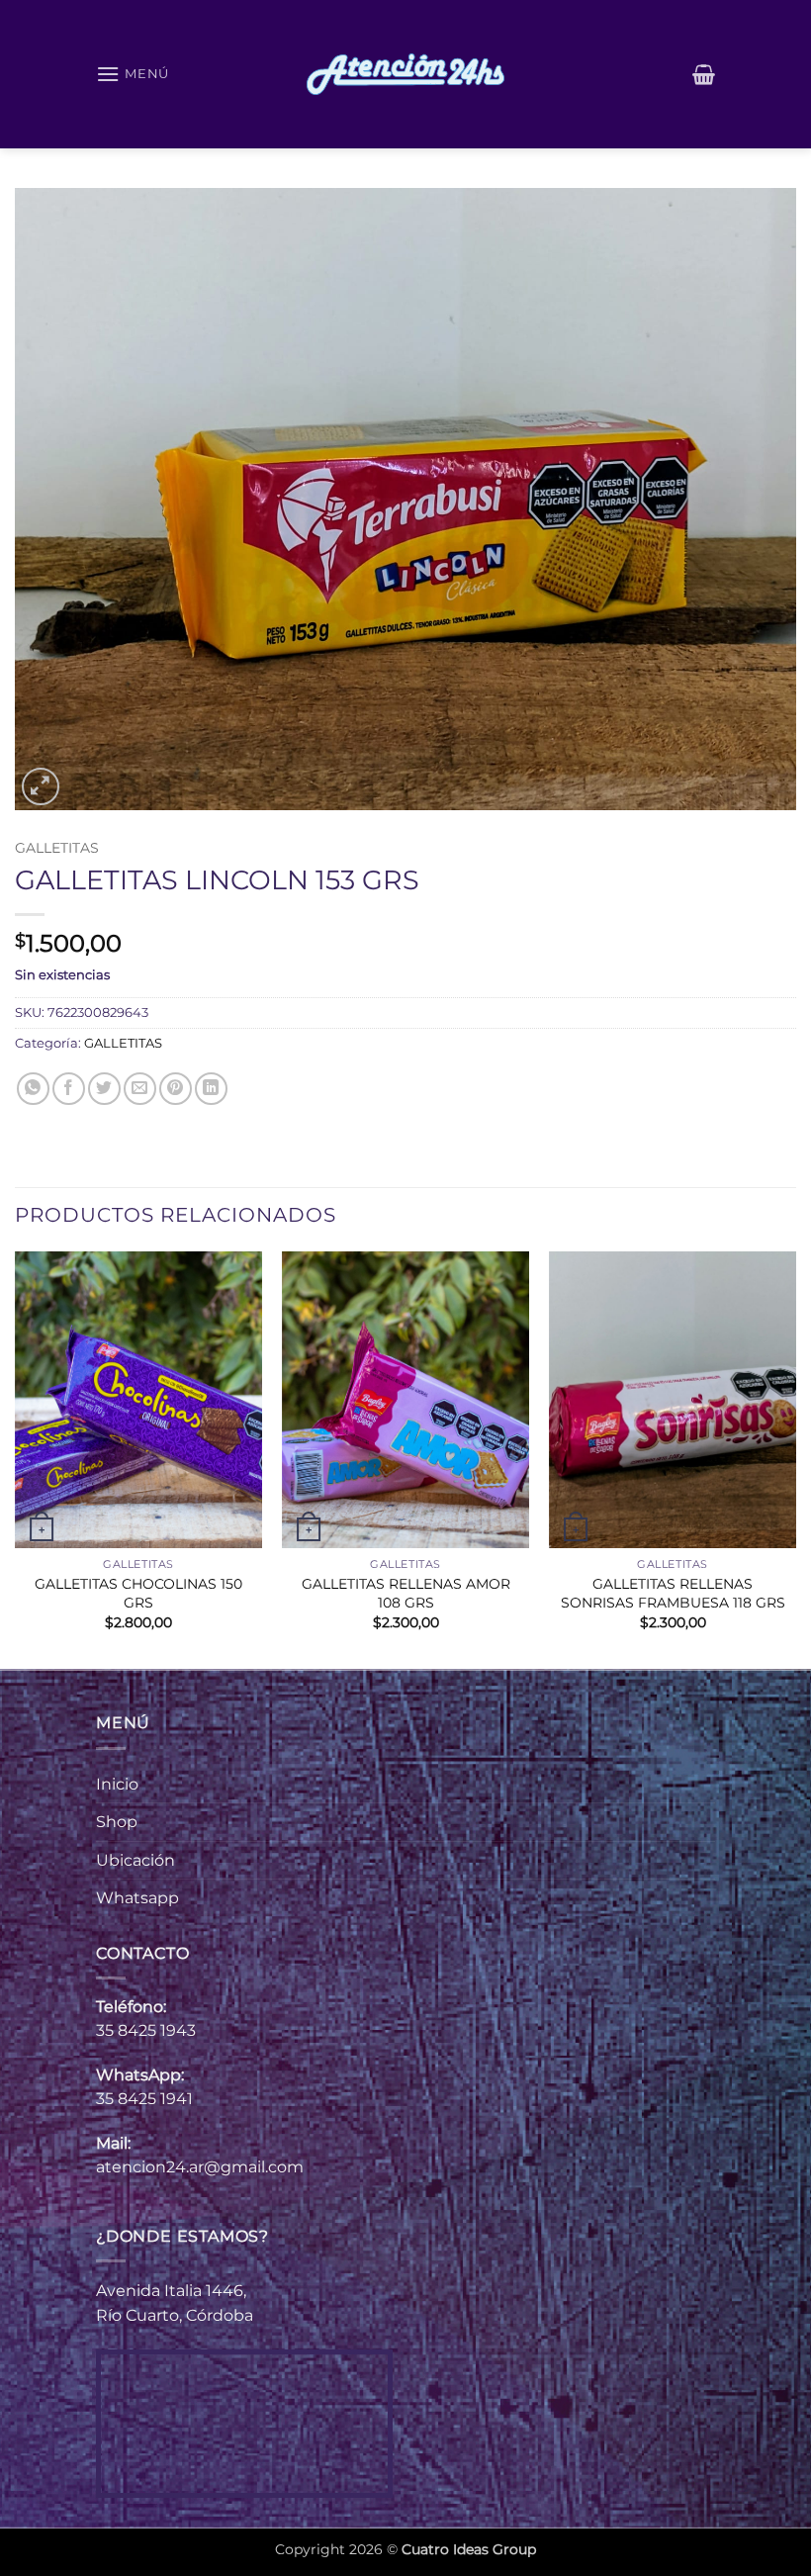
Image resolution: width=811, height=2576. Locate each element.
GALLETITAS (57, 848)
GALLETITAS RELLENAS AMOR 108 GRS (406, 1593)
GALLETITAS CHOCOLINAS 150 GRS (138, 1593)
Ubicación (135, 1860)
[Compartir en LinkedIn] (211, 1089)
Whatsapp (137, 1898)
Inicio (117, 1784)
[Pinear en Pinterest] (176, 1089)
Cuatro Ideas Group (469, 2549)
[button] (133, 74)
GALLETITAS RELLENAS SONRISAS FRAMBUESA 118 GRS (673, 1593)
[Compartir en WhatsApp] (33, 1089)
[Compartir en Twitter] (104, 1089)
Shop (117, 1822)
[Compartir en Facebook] (69, 1089)
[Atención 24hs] (405, 74)
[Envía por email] (140, 1089)
